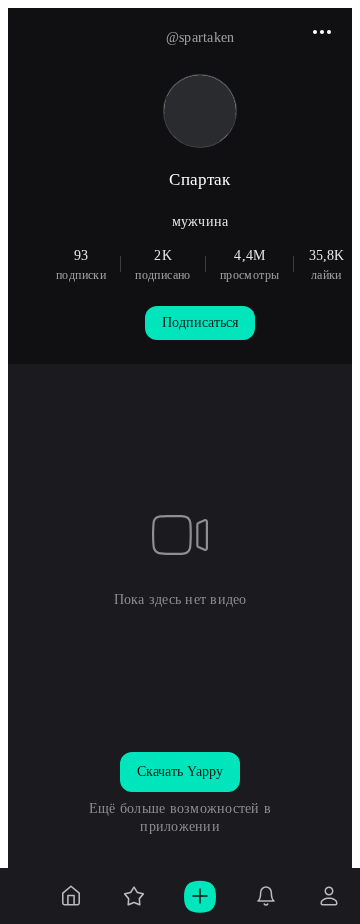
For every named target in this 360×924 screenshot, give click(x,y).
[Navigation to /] (71, 896)
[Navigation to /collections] (134, 896)
